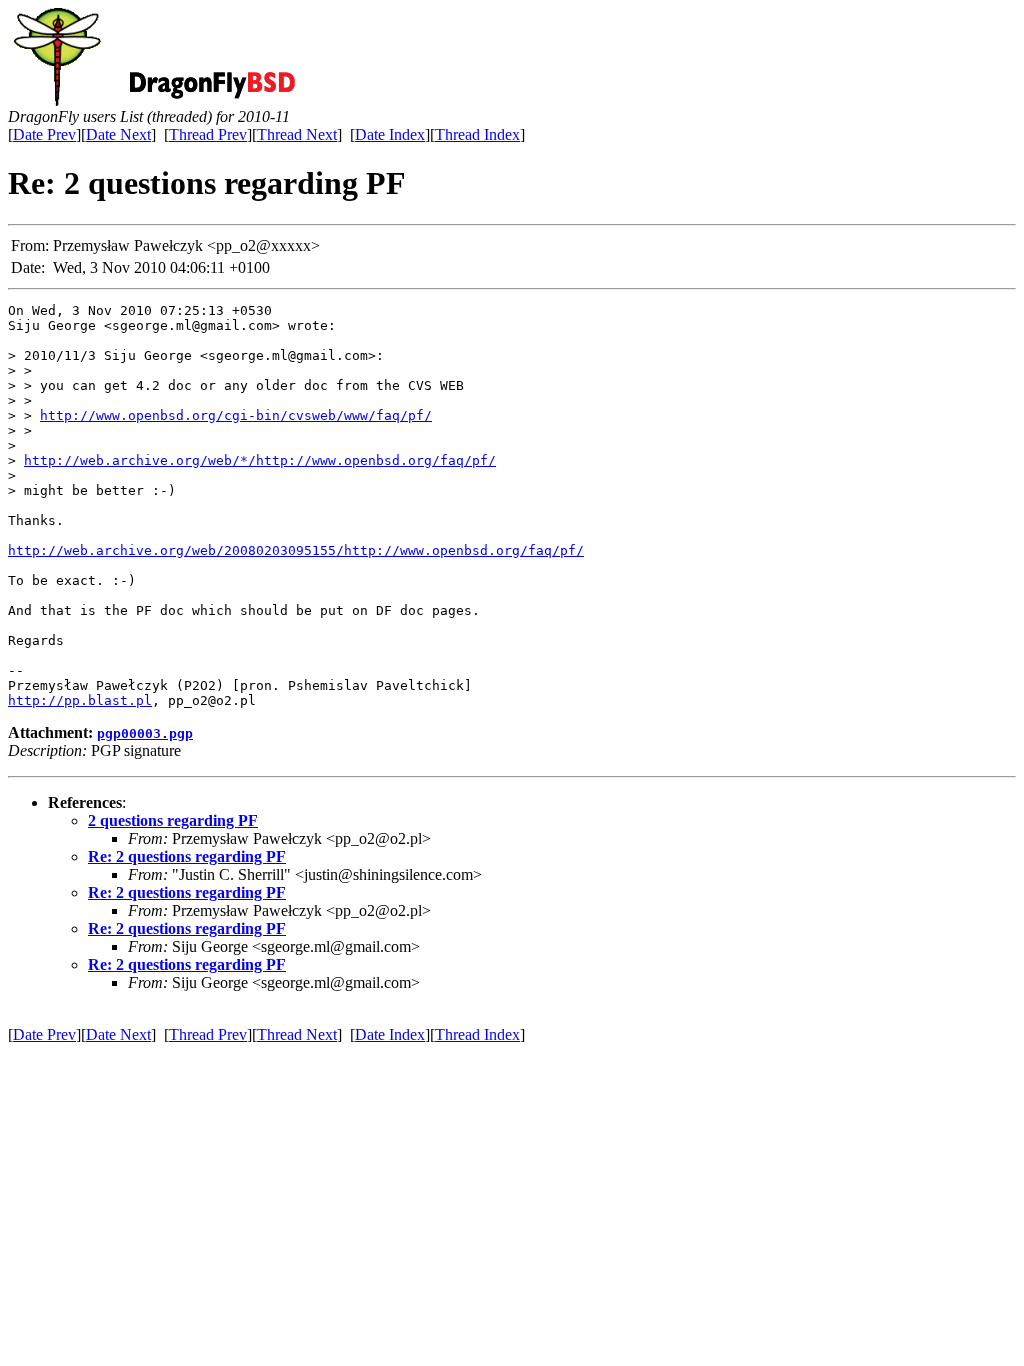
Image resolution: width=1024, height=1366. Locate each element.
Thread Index (477, 134)
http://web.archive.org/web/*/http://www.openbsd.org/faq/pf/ (260, 460)
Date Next (118, 134)
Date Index (390, 134)
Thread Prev (208, 134)
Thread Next (297, 134)
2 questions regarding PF (173, 820)
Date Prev (44, 134)
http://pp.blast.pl (80, 700)
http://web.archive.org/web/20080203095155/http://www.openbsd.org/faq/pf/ (296, 550)
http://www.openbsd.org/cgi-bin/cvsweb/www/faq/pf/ (236, 415)
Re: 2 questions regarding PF (187, 856)
